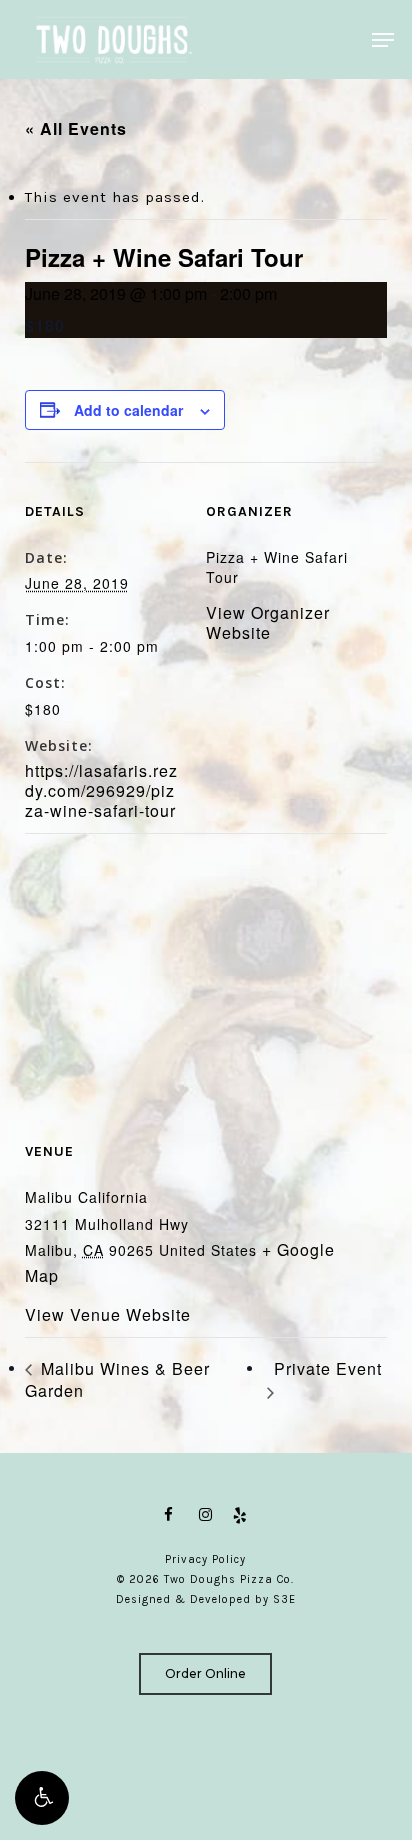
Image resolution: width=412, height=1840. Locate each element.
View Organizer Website (268, 622)
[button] (42, 1798)
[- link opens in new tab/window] (171, 1515)
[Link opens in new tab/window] (206, 1515)
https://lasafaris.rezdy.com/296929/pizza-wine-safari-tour (101, 790)
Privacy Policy (205, 1559)
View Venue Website (108, 1314)
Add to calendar (128, 410)
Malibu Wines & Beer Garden (117, 1379)
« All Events (76, 128)
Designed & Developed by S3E (206, 1599)
